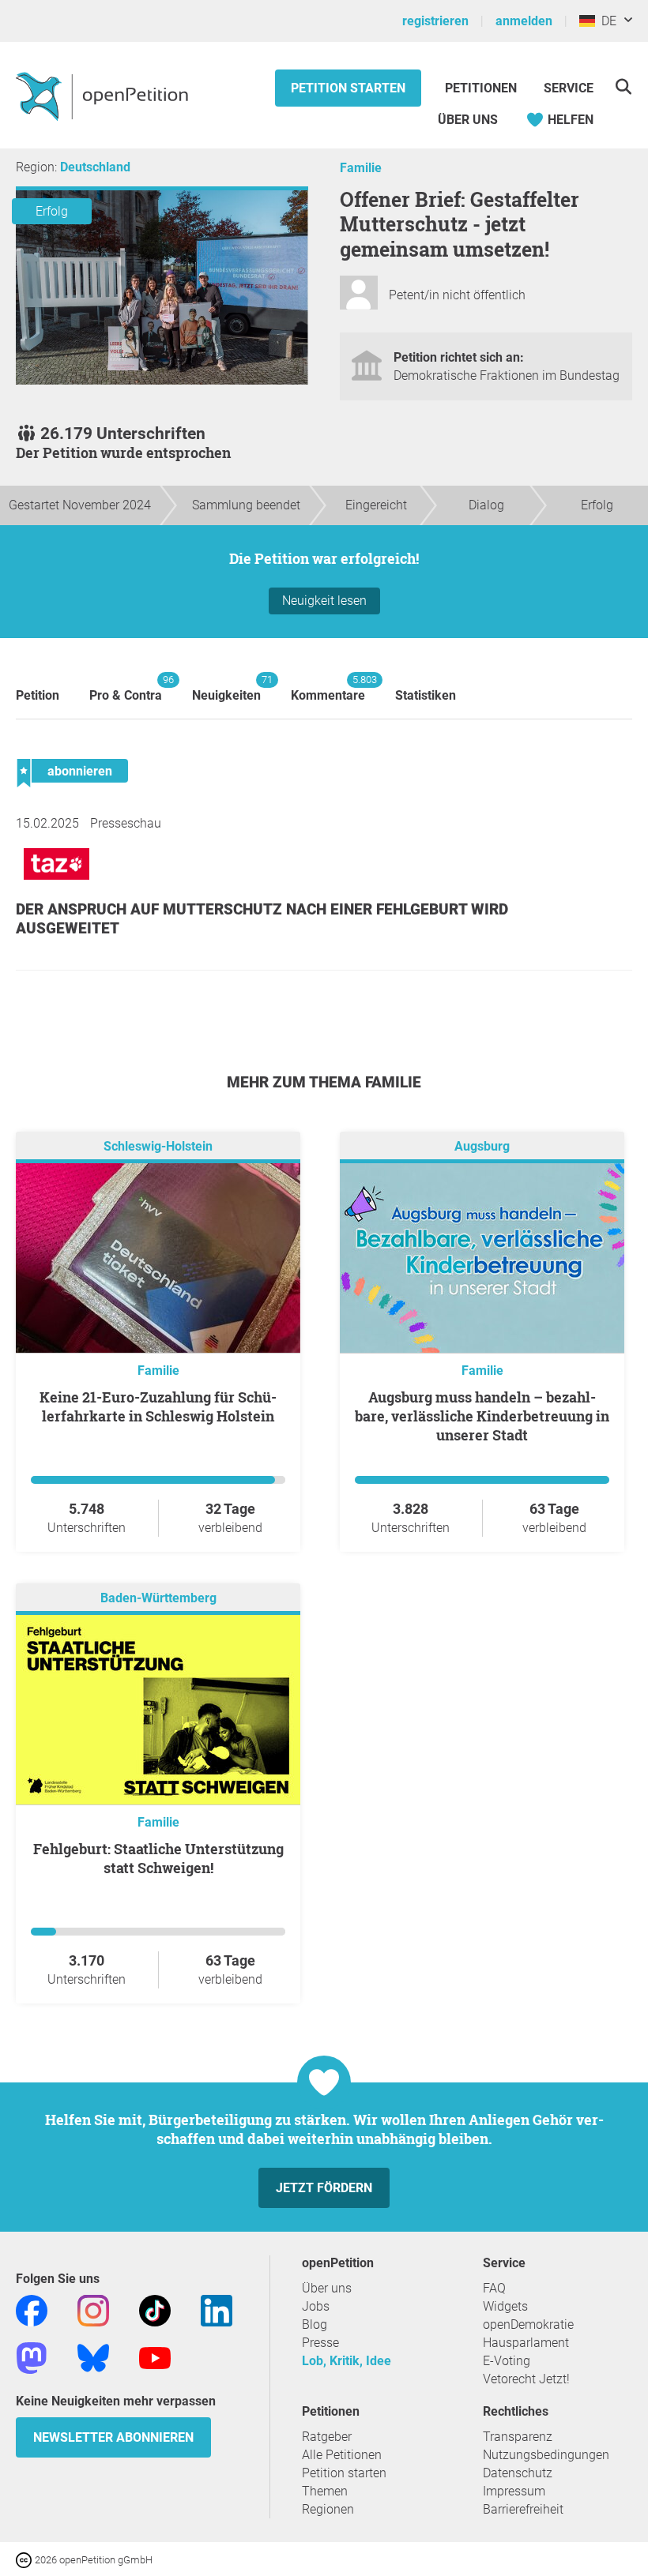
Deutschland (95, 167)
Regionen (328, 2509)
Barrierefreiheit (523, 2509)
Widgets (505, 2306)
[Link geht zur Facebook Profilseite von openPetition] (32, 2309)
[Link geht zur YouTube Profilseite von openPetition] (155, 2357)
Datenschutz (518, 2473)
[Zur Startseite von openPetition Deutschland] (104, 96)
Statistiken (426, 695)
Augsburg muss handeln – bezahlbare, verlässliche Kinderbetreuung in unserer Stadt (482, 1416)
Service (569, 88)
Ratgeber (327, 2437)
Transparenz (518, 2437)
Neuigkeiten (226, 688)
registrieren (435, 21)
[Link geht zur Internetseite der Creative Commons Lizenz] (25, 2559)
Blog (315, 2324)
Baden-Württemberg (158, 1598)
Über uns (327, 2288)
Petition (38, 695)
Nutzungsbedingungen (546, 2455)
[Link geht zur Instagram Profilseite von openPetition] (93, 2309)
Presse (320, 2343)
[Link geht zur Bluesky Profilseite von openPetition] (93, 2357)
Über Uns (468, 120)
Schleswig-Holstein (158, 1146)
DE (606, 21)
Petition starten (348, 88)
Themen (325, 2491)
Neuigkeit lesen (324, 601)
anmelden (524, 21)
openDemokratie (528, 2324)
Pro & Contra (126, 688)
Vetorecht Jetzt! (526, 2379)
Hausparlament (526, 2343)
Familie (361, 168)
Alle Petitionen (342, 2455)
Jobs (316, 2306)
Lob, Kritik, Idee (347, 2361)
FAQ (494, 2288)
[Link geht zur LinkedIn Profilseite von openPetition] (217, 2309)
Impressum (514, 2491)
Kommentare (328, 688)
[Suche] (623, 86)
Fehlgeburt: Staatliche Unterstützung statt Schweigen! (158, 1858)
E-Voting (507, 2361)
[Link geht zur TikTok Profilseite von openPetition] (155, 2309)
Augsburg (482, 1146)
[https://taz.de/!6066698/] (57, 883)
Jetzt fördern (324, 2188)
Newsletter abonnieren (113, 2437)
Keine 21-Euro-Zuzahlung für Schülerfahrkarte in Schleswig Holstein (158, 1406)
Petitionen (482, 88)
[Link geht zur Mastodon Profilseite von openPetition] (32, 2357)
